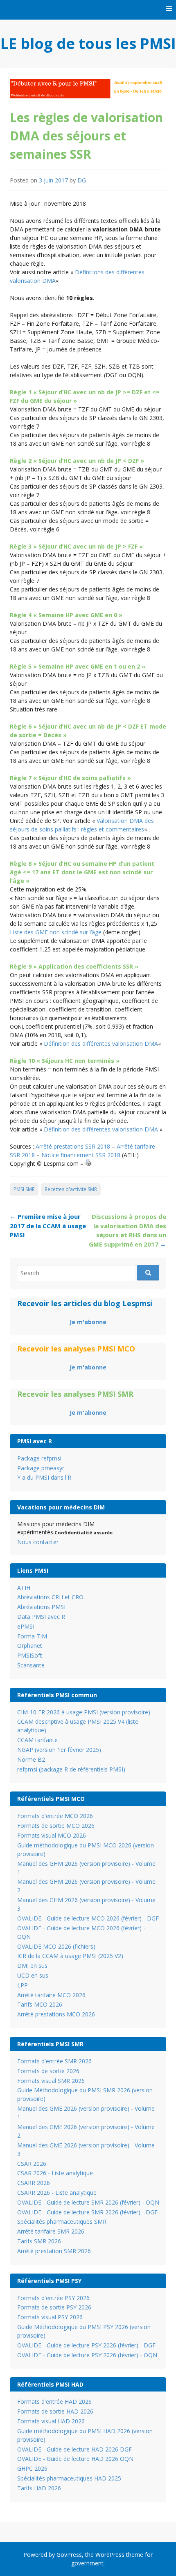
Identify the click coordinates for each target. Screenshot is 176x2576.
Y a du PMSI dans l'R (44, 1477)
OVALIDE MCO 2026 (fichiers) (56, 1946)
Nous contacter (38, 1542)
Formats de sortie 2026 (48, 2071)
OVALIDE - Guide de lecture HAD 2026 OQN (75, 2459)
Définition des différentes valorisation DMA (101, 1044)
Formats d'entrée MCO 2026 (55, 1816)
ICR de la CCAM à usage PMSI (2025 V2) (70, 1956)
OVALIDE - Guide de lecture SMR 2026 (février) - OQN (88, 2202)
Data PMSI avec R (41, 1617)
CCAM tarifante (37, 1740)
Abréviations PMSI (41, 1607)
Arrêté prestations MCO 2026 (56, 2014)
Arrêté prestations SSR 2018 (73, 1146)
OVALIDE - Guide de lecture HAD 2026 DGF (74, 2449)
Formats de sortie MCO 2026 (56, 1826)
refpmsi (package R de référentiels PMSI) (71, 1769)
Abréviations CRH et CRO (50, 1597)
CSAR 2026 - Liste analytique (55, 2173)
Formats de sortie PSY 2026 (54, 2307)
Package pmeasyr (41, 1468)
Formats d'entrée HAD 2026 (54, 2402)
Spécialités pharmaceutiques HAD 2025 (69, 2478)
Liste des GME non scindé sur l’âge (56, 932)
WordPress (110, 2555)
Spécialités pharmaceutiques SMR (62, 2221)
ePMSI (26, 1626)
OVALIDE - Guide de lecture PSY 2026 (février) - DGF (86, 2345)
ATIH (24, 1588)
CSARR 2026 (34, 2183)
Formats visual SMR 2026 (51, 2081)
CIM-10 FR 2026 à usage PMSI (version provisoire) (84, 1712)
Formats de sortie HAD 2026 (55, 2411)
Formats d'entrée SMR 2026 (54, 2061)
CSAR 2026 (32, 2164)
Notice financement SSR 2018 (81, 1155)
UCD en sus (33, 1975)
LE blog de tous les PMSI (88, 43)
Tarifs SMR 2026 (39, 2241)
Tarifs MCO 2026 (40, 2004)
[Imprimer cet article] (88, 1164)
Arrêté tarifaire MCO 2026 (51, 1995)
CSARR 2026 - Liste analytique (57, 2193)
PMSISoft (30, 1655)
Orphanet (30, 1646)
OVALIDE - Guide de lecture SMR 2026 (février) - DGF (87, 2212)
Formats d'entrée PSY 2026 (53, 2298)
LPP (23, 1985)
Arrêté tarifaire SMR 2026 (51, 2231)
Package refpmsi (39, 1458)
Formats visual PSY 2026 (50, 2317)
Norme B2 (31, 1759)
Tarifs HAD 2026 (39, 2488)
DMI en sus (32, 1966)
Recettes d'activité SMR (71, 1189)
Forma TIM (32, 1636)
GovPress (69, 2555)
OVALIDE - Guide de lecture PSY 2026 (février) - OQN (87, 2355)
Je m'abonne (88, 1322)
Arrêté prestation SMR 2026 (54, 2251)
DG (82, 180)
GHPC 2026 (32, 2468)
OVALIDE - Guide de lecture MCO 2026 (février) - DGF (88, 1918)
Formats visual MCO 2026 (52, 1835)
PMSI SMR (24, 1189)
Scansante (31, 1665)
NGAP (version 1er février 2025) (59, 1750)
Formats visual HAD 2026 (51, 2421)
